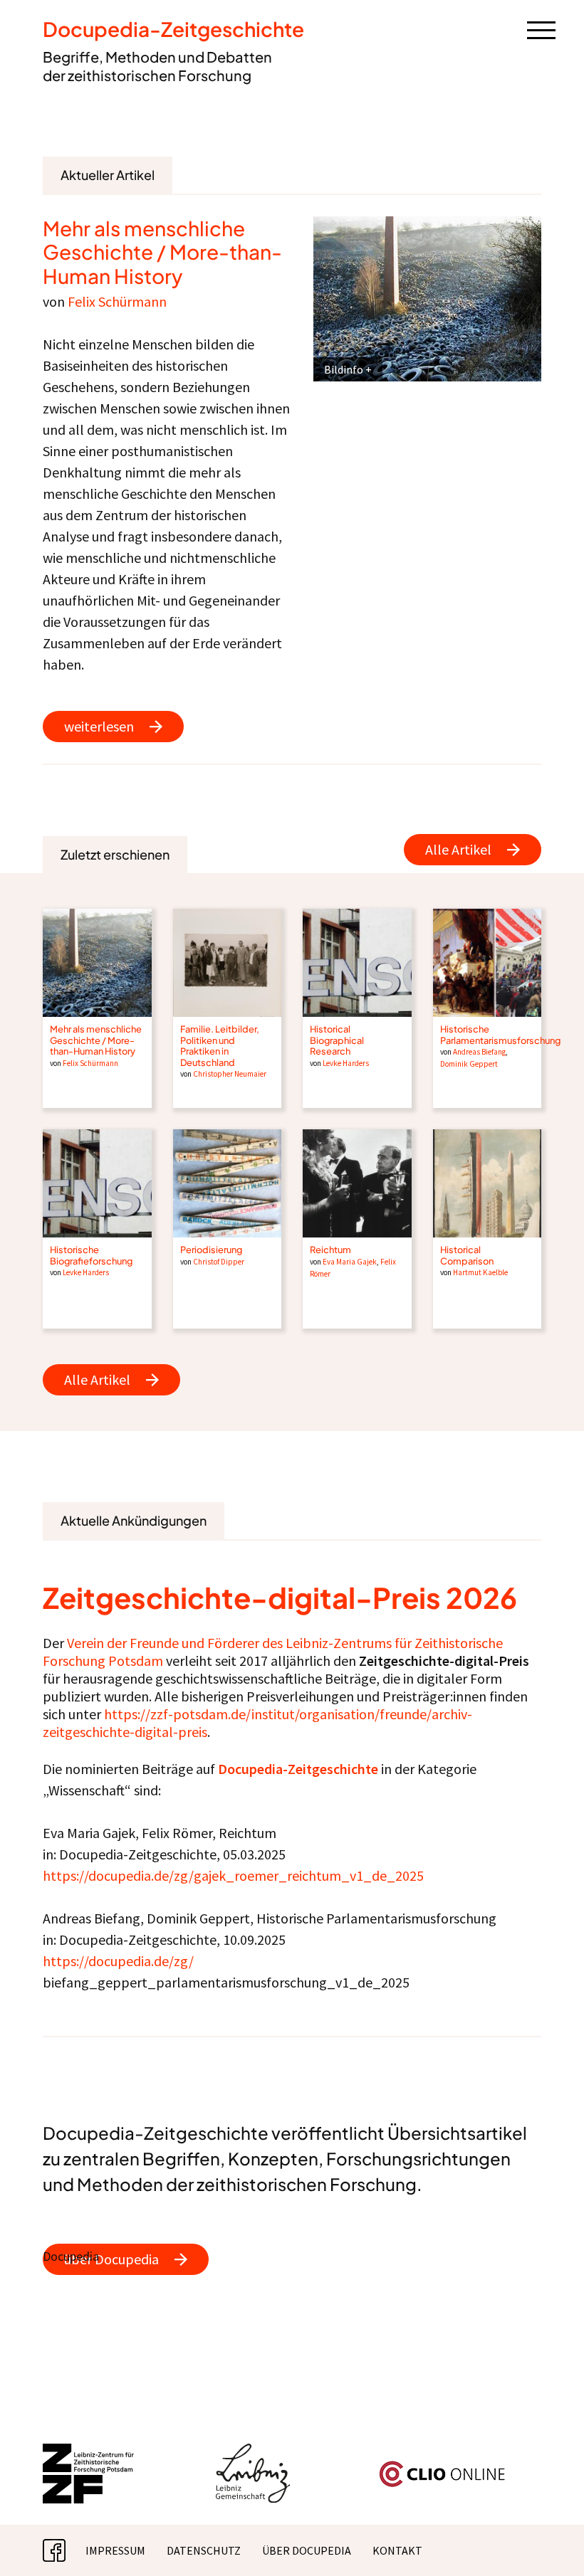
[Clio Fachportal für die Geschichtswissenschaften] (442, 2466)
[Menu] (541, 29)
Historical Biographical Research (337, 1040)
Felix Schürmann (117, 301)
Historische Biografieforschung (91, 1255)
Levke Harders (346, 1063)
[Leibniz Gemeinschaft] (253, 2452)
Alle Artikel (458, 849)
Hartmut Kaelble (480, 1272)
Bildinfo (344, 369)
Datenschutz (204, 2550)
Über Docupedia (307, 2550)
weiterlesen (99, 726)
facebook (66, 2550)
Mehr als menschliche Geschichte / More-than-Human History (162, 252)
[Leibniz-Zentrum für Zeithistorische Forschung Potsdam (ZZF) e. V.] (89, 2452)
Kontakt (397, 2550)
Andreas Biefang (479, 1052)
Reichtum (330, 1250)
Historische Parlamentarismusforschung (500, 1034)
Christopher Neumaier (230, 1074)
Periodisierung (211, 1250)
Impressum (115, 2550)
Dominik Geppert (469, 1064)
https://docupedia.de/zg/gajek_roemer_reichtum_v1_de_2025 (233, 1875)
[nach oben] (552, 2544)
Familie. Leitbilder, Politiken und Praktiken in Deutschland (220, 1045)
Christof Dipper (219, 1262)
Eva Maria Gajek (350, 1262)
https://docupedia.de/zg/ (118, 1961)
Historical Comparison (467, 1255)
